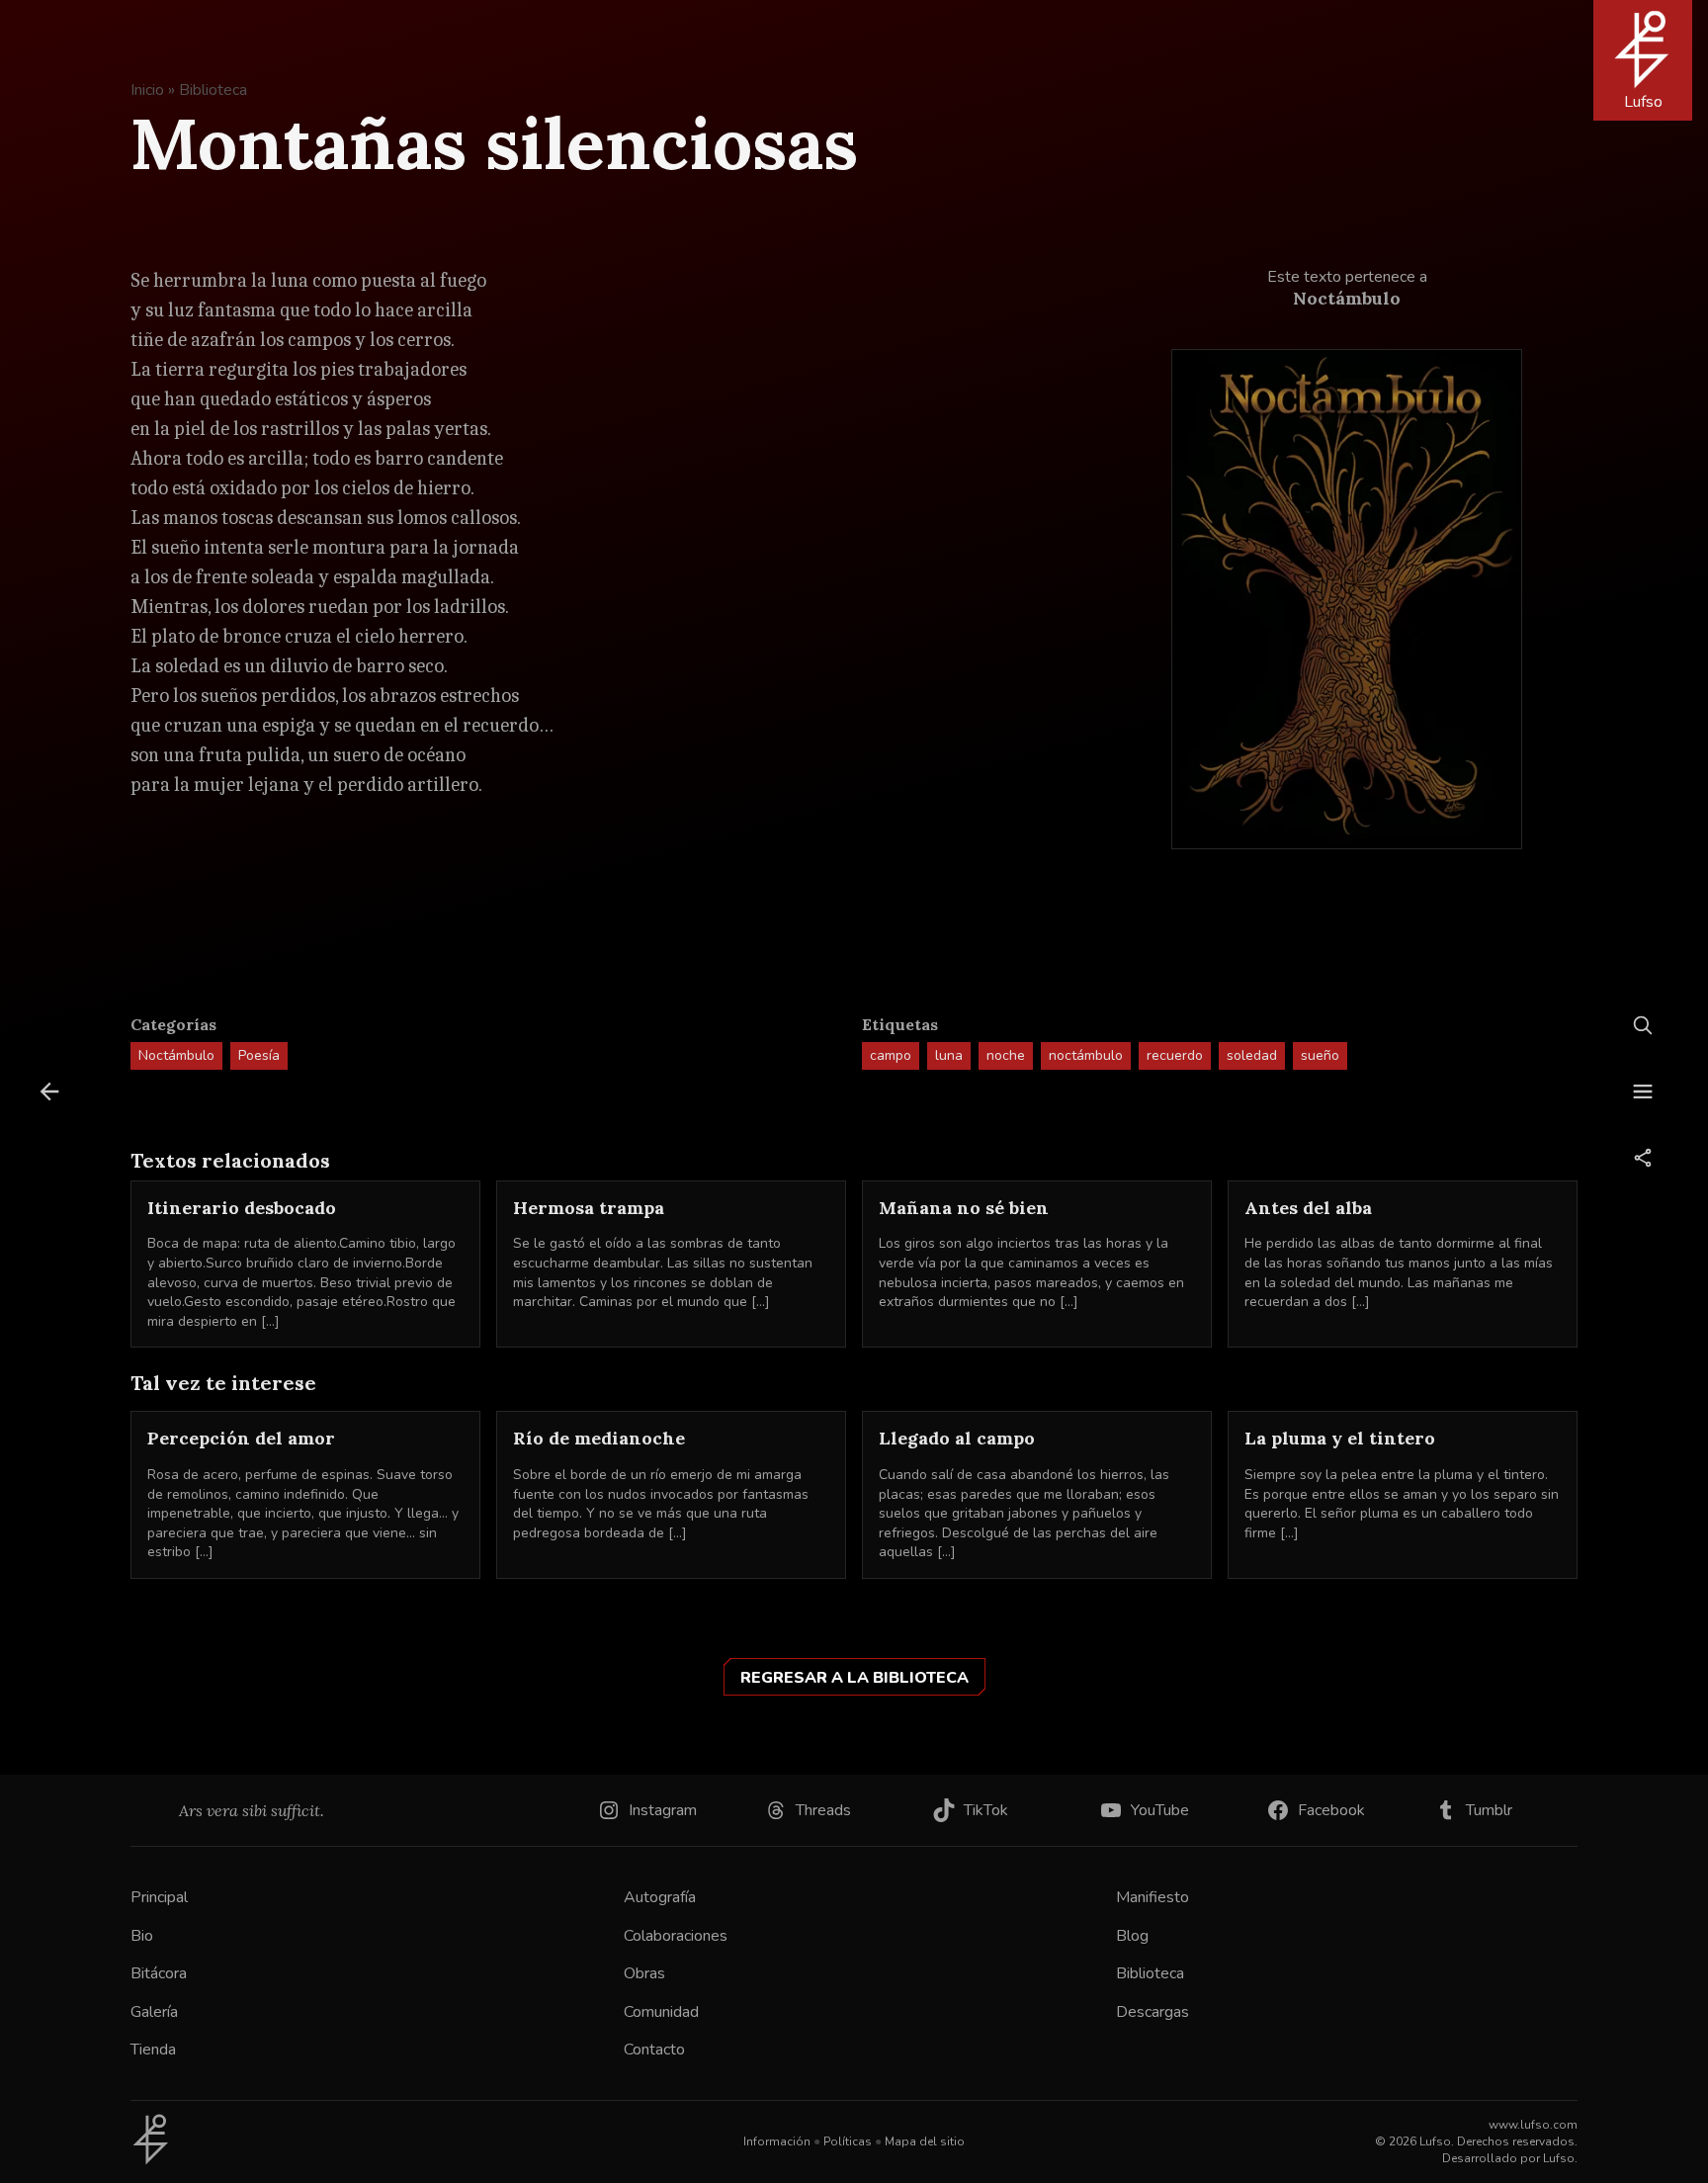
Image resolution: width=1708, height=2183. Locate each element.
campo (891, 1055)
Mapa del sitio (925, 2141)
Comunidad (661, 2012)
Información (777, 2141)
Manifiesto (1153, 1897)
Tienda (153, 2050)
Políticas (848, 2141)
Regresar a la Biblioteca (854, 1678)
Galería (154, 2012)
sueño (1320, 1055)
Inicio (147, 90)
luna (949, 1055)
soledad (1252, 1055)
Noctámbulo (176, 1055)
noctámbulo (1086, 1055)
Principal (159, 1897)
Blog (1132, 1936)
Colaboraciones (676, 1936)
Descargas (1153, 2012)
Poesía (259, 1055)
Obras (644, 1973)
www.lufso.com (1533, 2125)
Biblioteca (213, 90)
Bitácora (159, 1973)
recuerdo (1175, 1055)
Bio (142, 1936)
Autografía (660, 1897)
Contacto (654, 2050)
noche (1006, 1055)
